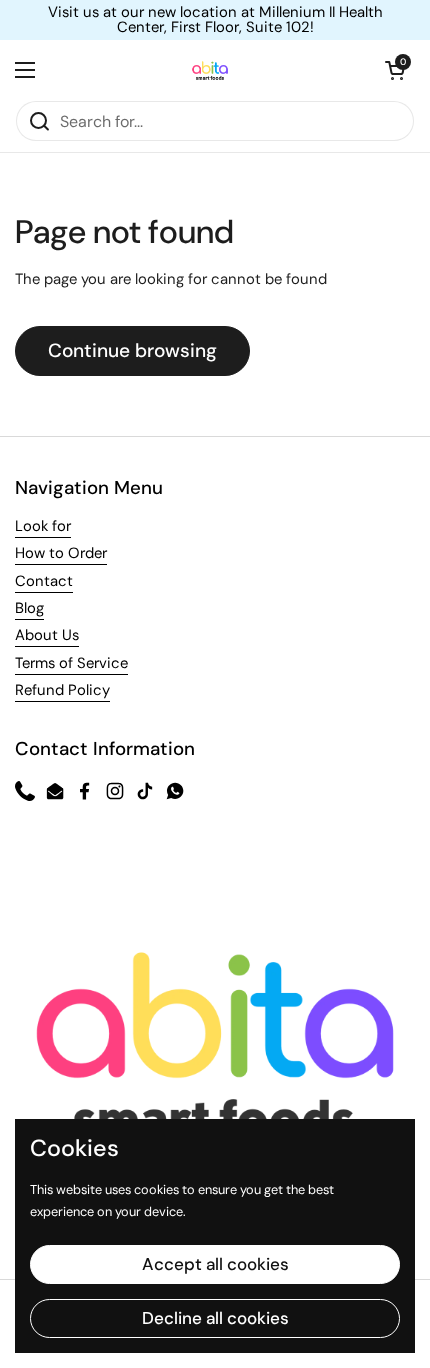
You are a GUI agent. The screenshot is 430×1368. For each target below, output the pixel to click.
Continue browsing (132, 350)
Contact (44, 581)
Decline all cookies (215, 1318)
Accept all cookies (215, 1264)
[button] (395, 70)
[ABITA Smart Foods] (210, 70)
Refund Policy (62, 690)
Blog (29, 608)
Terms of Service (71, 663)
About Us (47, 635)
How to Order (61, 553)
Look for (43, 526)
